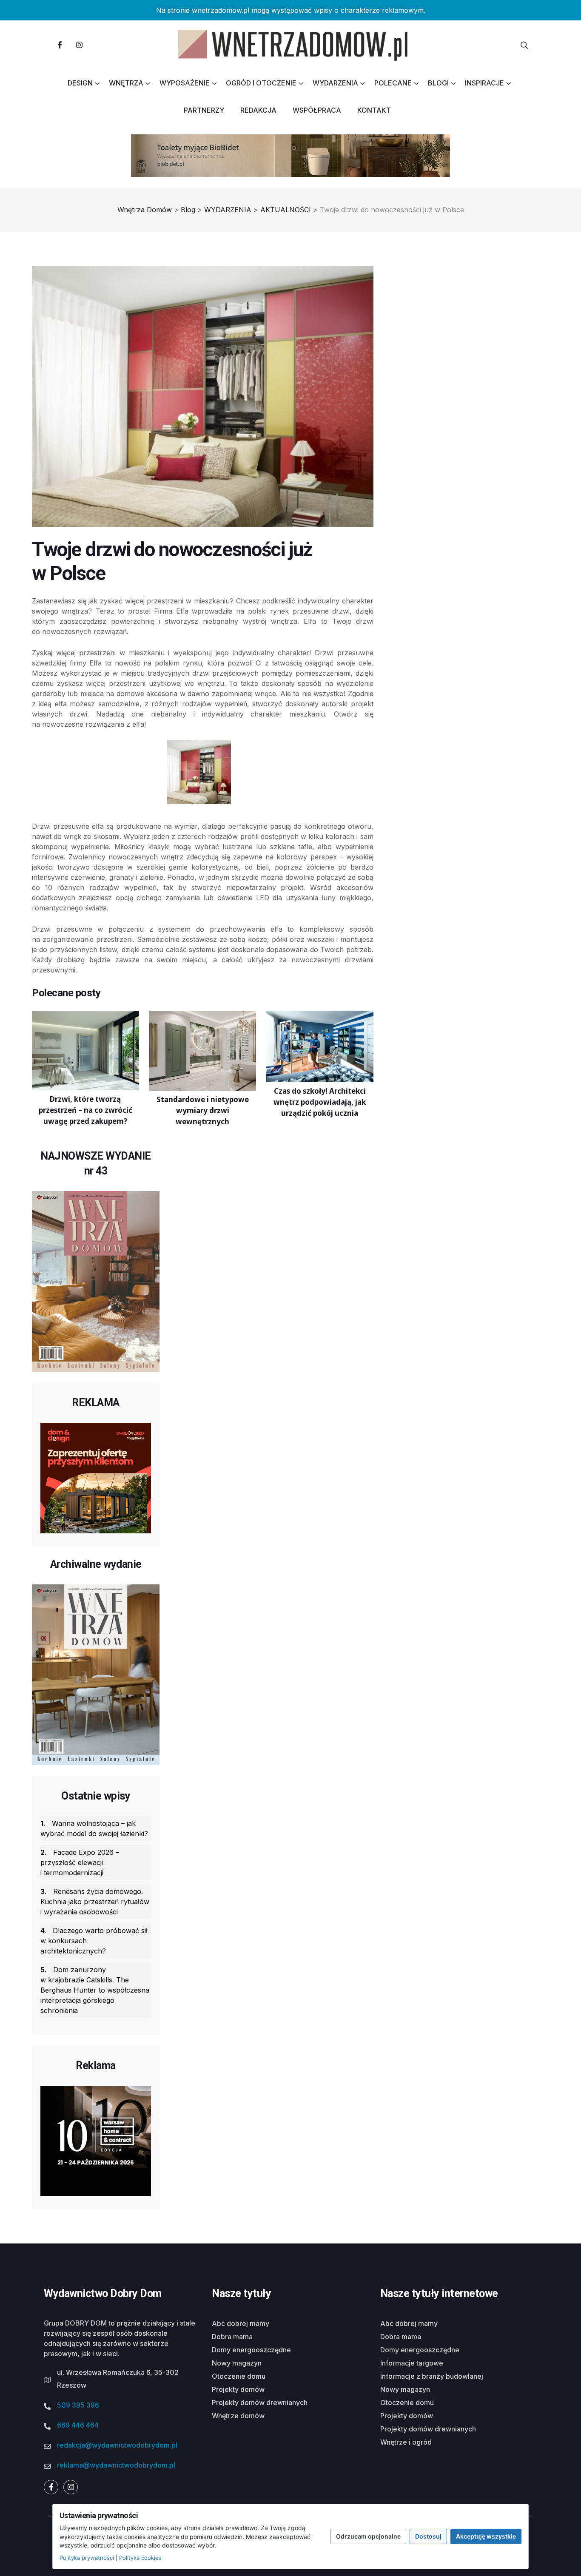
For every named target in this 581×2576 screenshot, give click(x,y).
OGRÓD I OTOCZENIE (261, 83)
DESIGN (80, 83)
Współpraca (317, 110)
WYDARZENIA (335, 83)
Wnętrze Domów (238, 2416)
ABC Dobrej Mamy (241, 2323)
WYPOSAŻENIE (185, 83)
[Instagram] (79, 45)
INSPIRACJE (484, 83)
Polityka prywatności (87, 2558)
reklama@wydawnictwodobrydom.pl (116, 2465)
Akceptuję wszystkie (486, 2536)
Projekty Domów (238, 2389)
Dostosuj (428, 2536)
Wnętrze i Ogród (406, 2442)
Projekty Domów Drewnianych (260, 2403)
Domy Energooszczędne (251, 2350)
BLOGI (438, 83)
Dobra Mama (232, 2337)
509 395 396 (78, 2405)
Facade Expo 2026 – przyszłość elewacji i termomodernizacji (80, 1862)
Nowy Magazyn (237, 2363)
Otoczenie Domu (239, 2376)
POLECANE (393, 83)
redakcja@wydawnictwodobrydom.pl (117, 2445)
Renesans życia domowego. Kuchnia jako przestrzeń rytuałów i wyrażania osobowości (95, 1902)
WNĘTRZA (126, 83)
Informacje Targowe (412, 2363)
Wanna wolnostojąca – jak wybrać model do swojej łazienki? (94, 1828)
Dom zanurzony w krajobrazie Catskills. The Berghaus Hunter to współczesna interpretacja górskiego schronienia (95, 1990)
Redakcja (258, 110)
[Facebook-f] (60, 45)
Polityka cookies (140, 2558)
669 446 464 (78, 2425)
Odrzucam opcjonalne (368, 2536)
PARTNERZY (204, 110)
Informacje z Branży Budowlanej (432, 2376)
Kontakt (374, 110)
